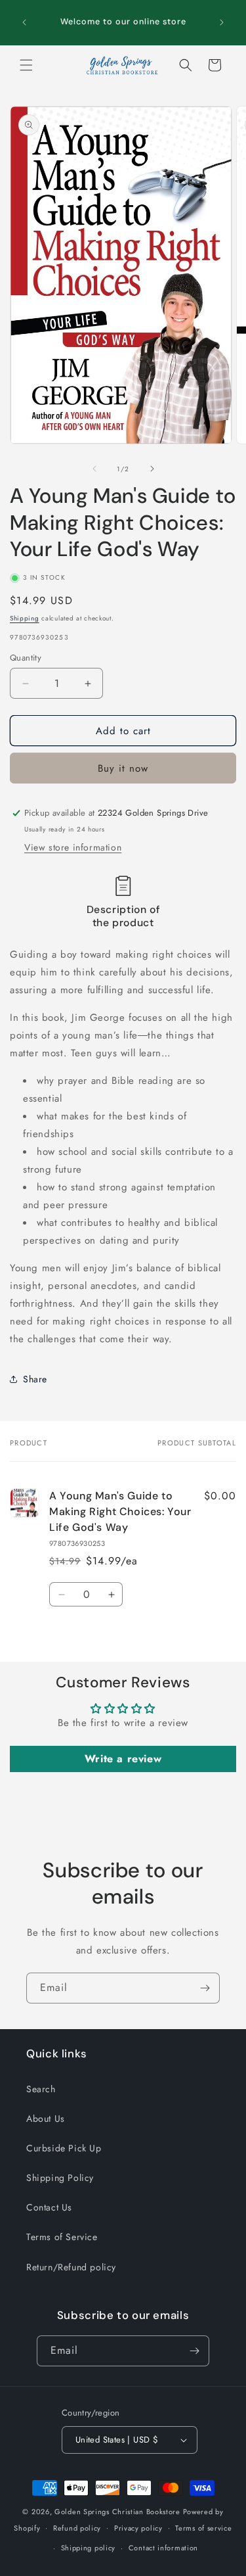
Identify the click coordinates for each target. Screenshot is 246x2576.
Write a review (123, 1759)
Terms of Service (62, 2237)
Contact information (163, 2548)
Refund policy (77, 2528)
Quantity (26, 658)
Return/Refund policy (71, 2267)
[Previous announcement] (24, 22)
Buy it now (123, 768)
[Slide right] (152, 469)
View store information (73, 847)
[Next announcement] (222, 22)
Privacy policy (138, 2528)
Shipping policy (89, 2548)
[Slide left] (94, 469)
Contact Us (49, 2207)
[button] (26, 65)
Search (41, 2089)
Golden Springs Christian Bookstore (117, 2512)
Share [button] (35, 1379)
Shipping (25, 618)
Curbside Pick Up (64, 2148)
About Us (46, 2119)
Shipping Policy (60, 2178)
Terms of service (203, 2528)
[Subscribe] (205, 1988)
